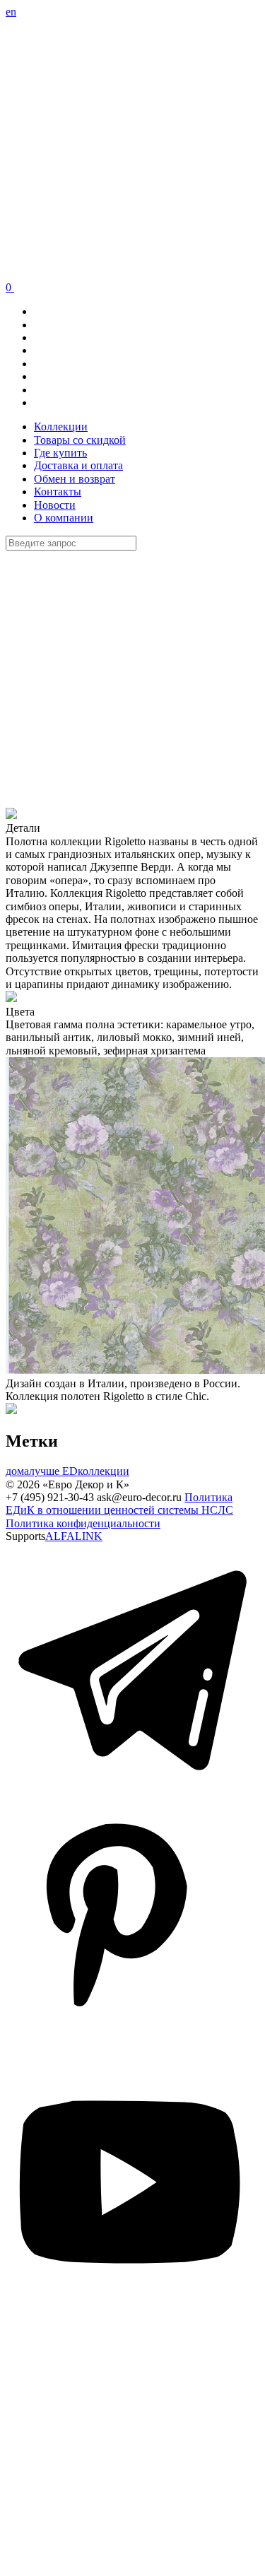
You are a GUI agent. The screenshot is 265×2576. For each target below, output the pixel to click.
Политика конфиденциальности (83, 1523)
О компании (64, 518)
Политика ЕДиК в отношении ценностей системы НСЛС (119, 1504)
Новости (55, 505)
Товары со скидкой (80, 440)
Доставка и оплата (78, 465)
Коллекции (61, 427)
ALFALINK (74, 1536)
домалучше (33, 1471)
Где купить (60, 453)
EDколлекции (94, 1471)
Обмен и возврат (75, 479)
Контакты (58, 492)
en (11, 12)
